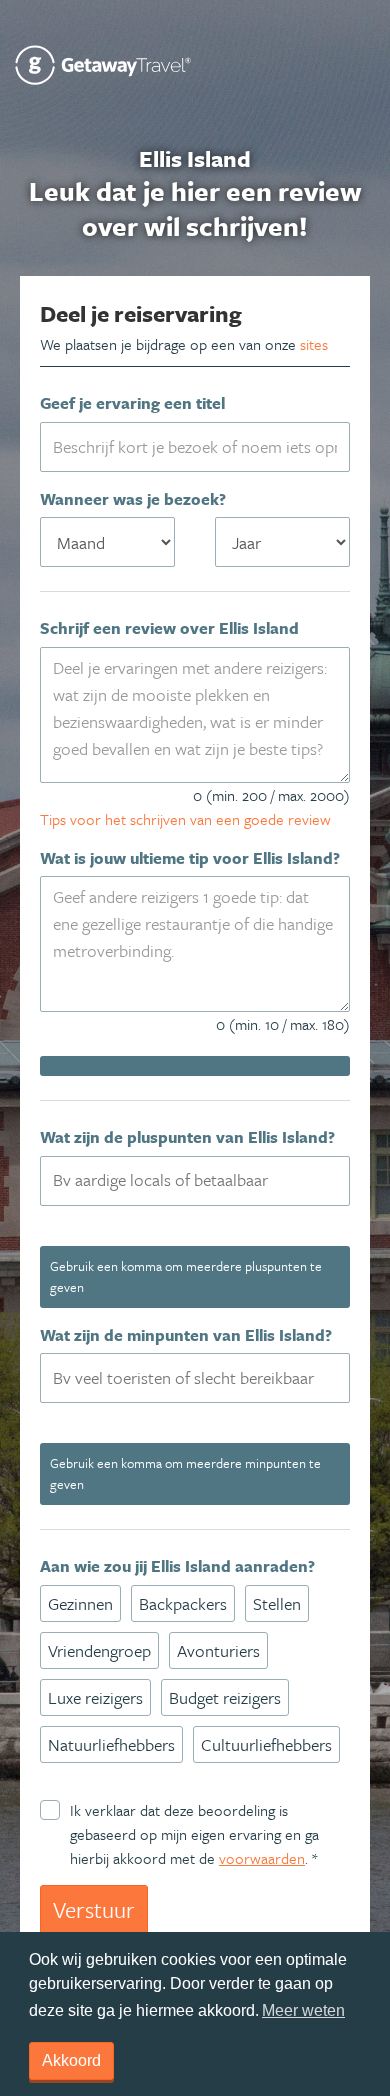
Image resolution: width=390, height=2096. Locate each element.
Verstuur (94, 1909)
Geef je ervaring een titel (132, 403)
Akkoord (71, 2060)
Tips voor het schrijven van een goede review (185, 819)
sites (314, 344)
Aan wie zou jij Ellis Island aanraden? (177, 1566)
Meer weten (303, 2010)
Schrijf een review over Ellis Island (169, 628)
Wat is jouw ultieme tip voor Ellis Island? (190, 858)
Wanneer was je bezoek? (133, 499)
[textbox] (207, 1180)
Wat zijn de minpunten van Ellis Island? (186, 1335)
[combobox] (195, 1181)
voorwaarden (262, 1858)
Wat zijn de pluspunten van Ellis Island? (187, 1137)
